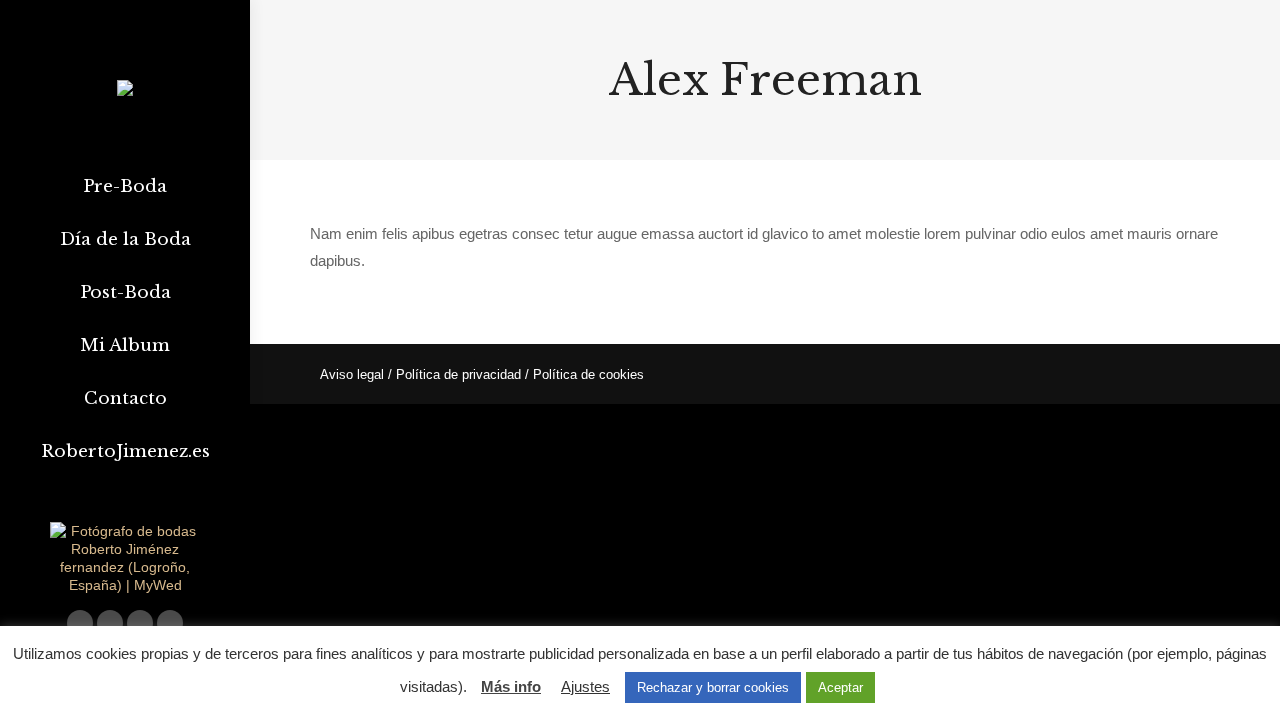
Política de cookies (588, 374)
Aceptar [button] (840, 687)
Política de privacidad (458, 374)
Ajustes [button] (585, 686)
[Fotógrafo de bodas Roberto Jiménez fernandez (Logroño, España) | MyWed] (125, 585)
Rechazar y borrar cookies (713, 687)
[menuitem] (125, 186)
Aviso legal (352, 374)
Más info (511, 686)
